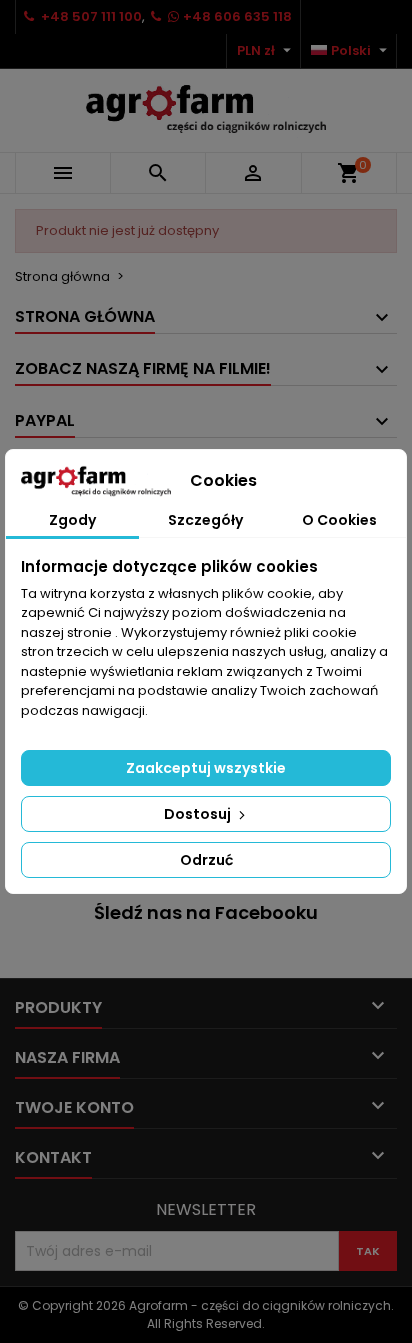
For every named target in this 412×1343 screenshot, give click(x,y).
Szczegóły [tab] (205, 520)
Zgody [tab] (72, 520)
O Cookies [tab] (339, 520)
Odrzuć (206, 860)
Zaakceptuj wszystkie (206, 768)
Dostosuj (199, 814)
